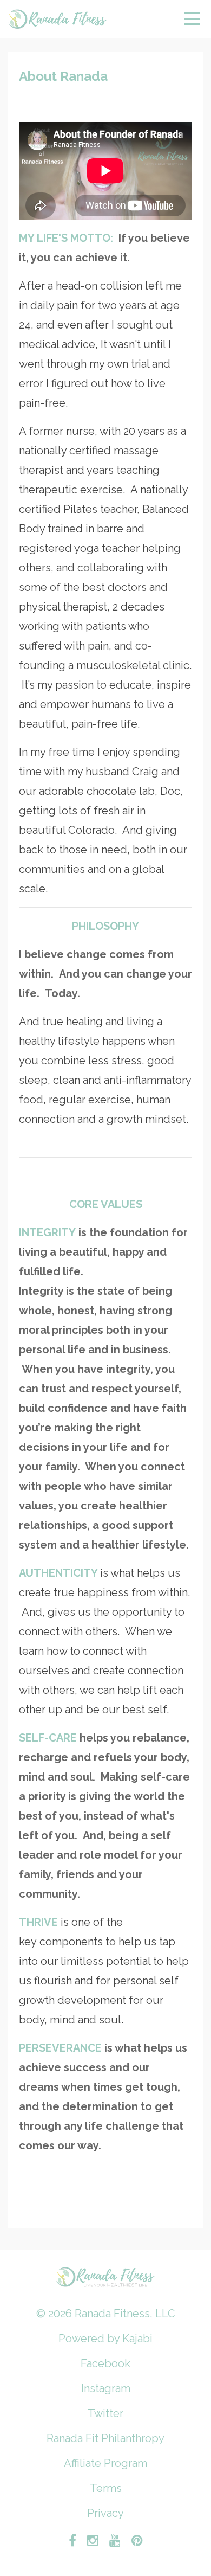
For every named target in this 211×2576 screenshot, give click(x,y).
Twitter (105, 2413)
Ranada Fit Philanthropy (105, 2438)
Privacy (105, 2513)
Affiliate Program (105, 2463)
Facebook (105, 2363)
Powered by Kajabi (105, 2339)
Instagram (106, 2388)
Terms (106, 2488)
